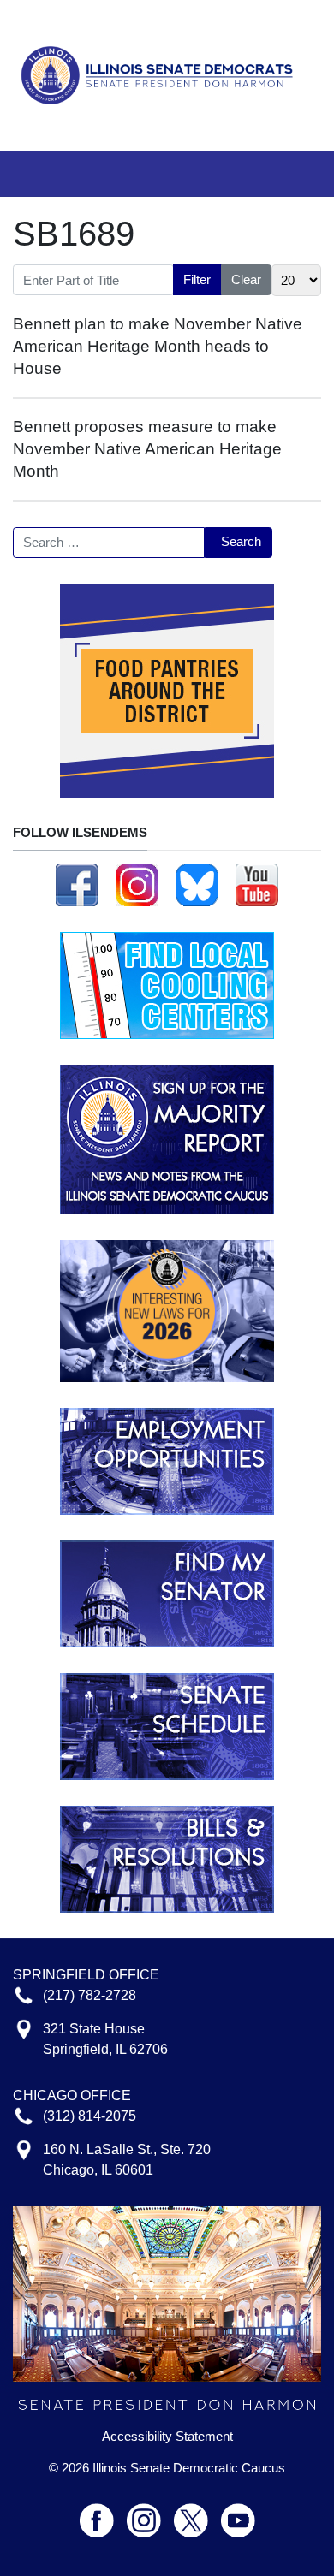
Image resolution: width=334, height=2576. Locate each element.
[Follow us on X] (197, 2513)
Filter (197, 279)
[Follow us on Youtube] (238, 2513)
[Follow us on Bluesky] (197, 883)
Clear (246, 279)
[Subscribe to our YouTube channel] (257, 883)
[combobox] (109, 543)
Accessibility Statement (167, 2437)
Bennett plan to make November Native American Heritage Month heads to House (158, 346)
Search (241, 541)
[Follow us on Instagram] (137, 883)
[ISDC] (161, 74)
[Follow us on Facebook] (77, 883)
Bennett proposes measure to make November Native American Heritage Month (147, 449)
